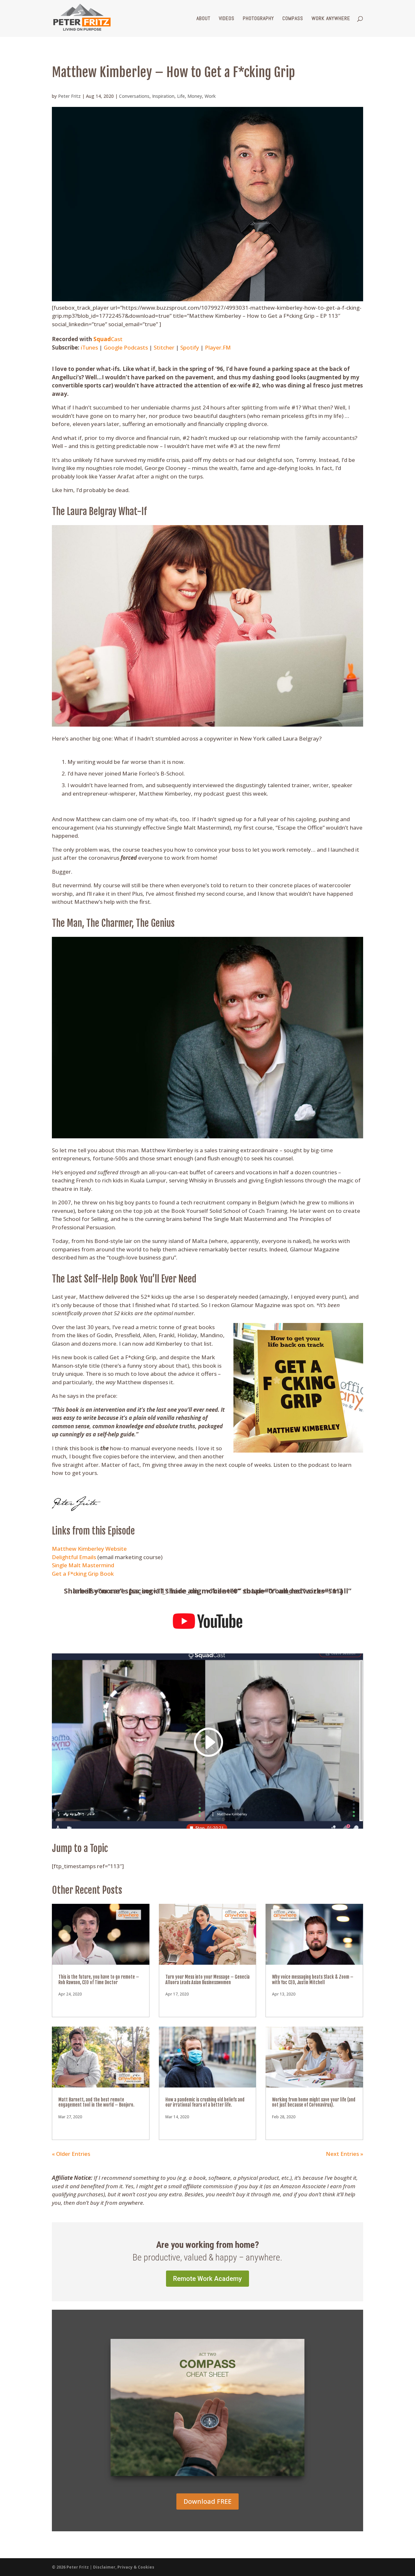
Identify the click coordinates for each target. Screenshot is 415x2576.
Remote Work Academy (207, 2279)
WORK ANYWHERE (331, 19)
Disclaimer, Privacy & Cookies (124, 2567)
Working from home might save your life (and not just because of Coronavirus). (314, 2102)
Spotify (190, 347)
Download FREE (207, 2501)
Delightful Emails (74, 1557)
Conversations (134, 96)
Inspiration (163, 96)
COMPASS (293, 19)
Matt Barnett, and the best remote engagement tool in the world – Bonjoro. (96, 2102)
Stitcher (164, 347)
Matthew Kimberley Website (89, 1549)
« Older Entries (71, 2154)
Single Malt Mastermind (83, 1565)
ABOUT (203, 19)
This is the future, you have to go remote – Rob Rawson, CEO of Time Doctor (99, 1980)
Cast (117, 339)
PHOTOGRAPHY (258, 19)
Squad (102, 339)
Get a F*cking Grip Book (83, 1574)
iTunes (89, 347)
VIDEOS (227, 19)
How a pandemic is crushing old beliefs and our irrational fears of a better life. (205, 2102)
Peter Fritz (69, 96)
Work (210, 96)
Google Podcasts (126, 347)
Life (181, 96)
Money (195, 96)
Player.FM (218, 347)
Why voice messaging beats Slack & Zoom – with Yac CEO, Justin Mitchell (313, 1980)
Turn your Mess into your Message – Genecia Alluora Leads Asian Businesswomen (207, 1980)
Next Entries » (344, 2154)
